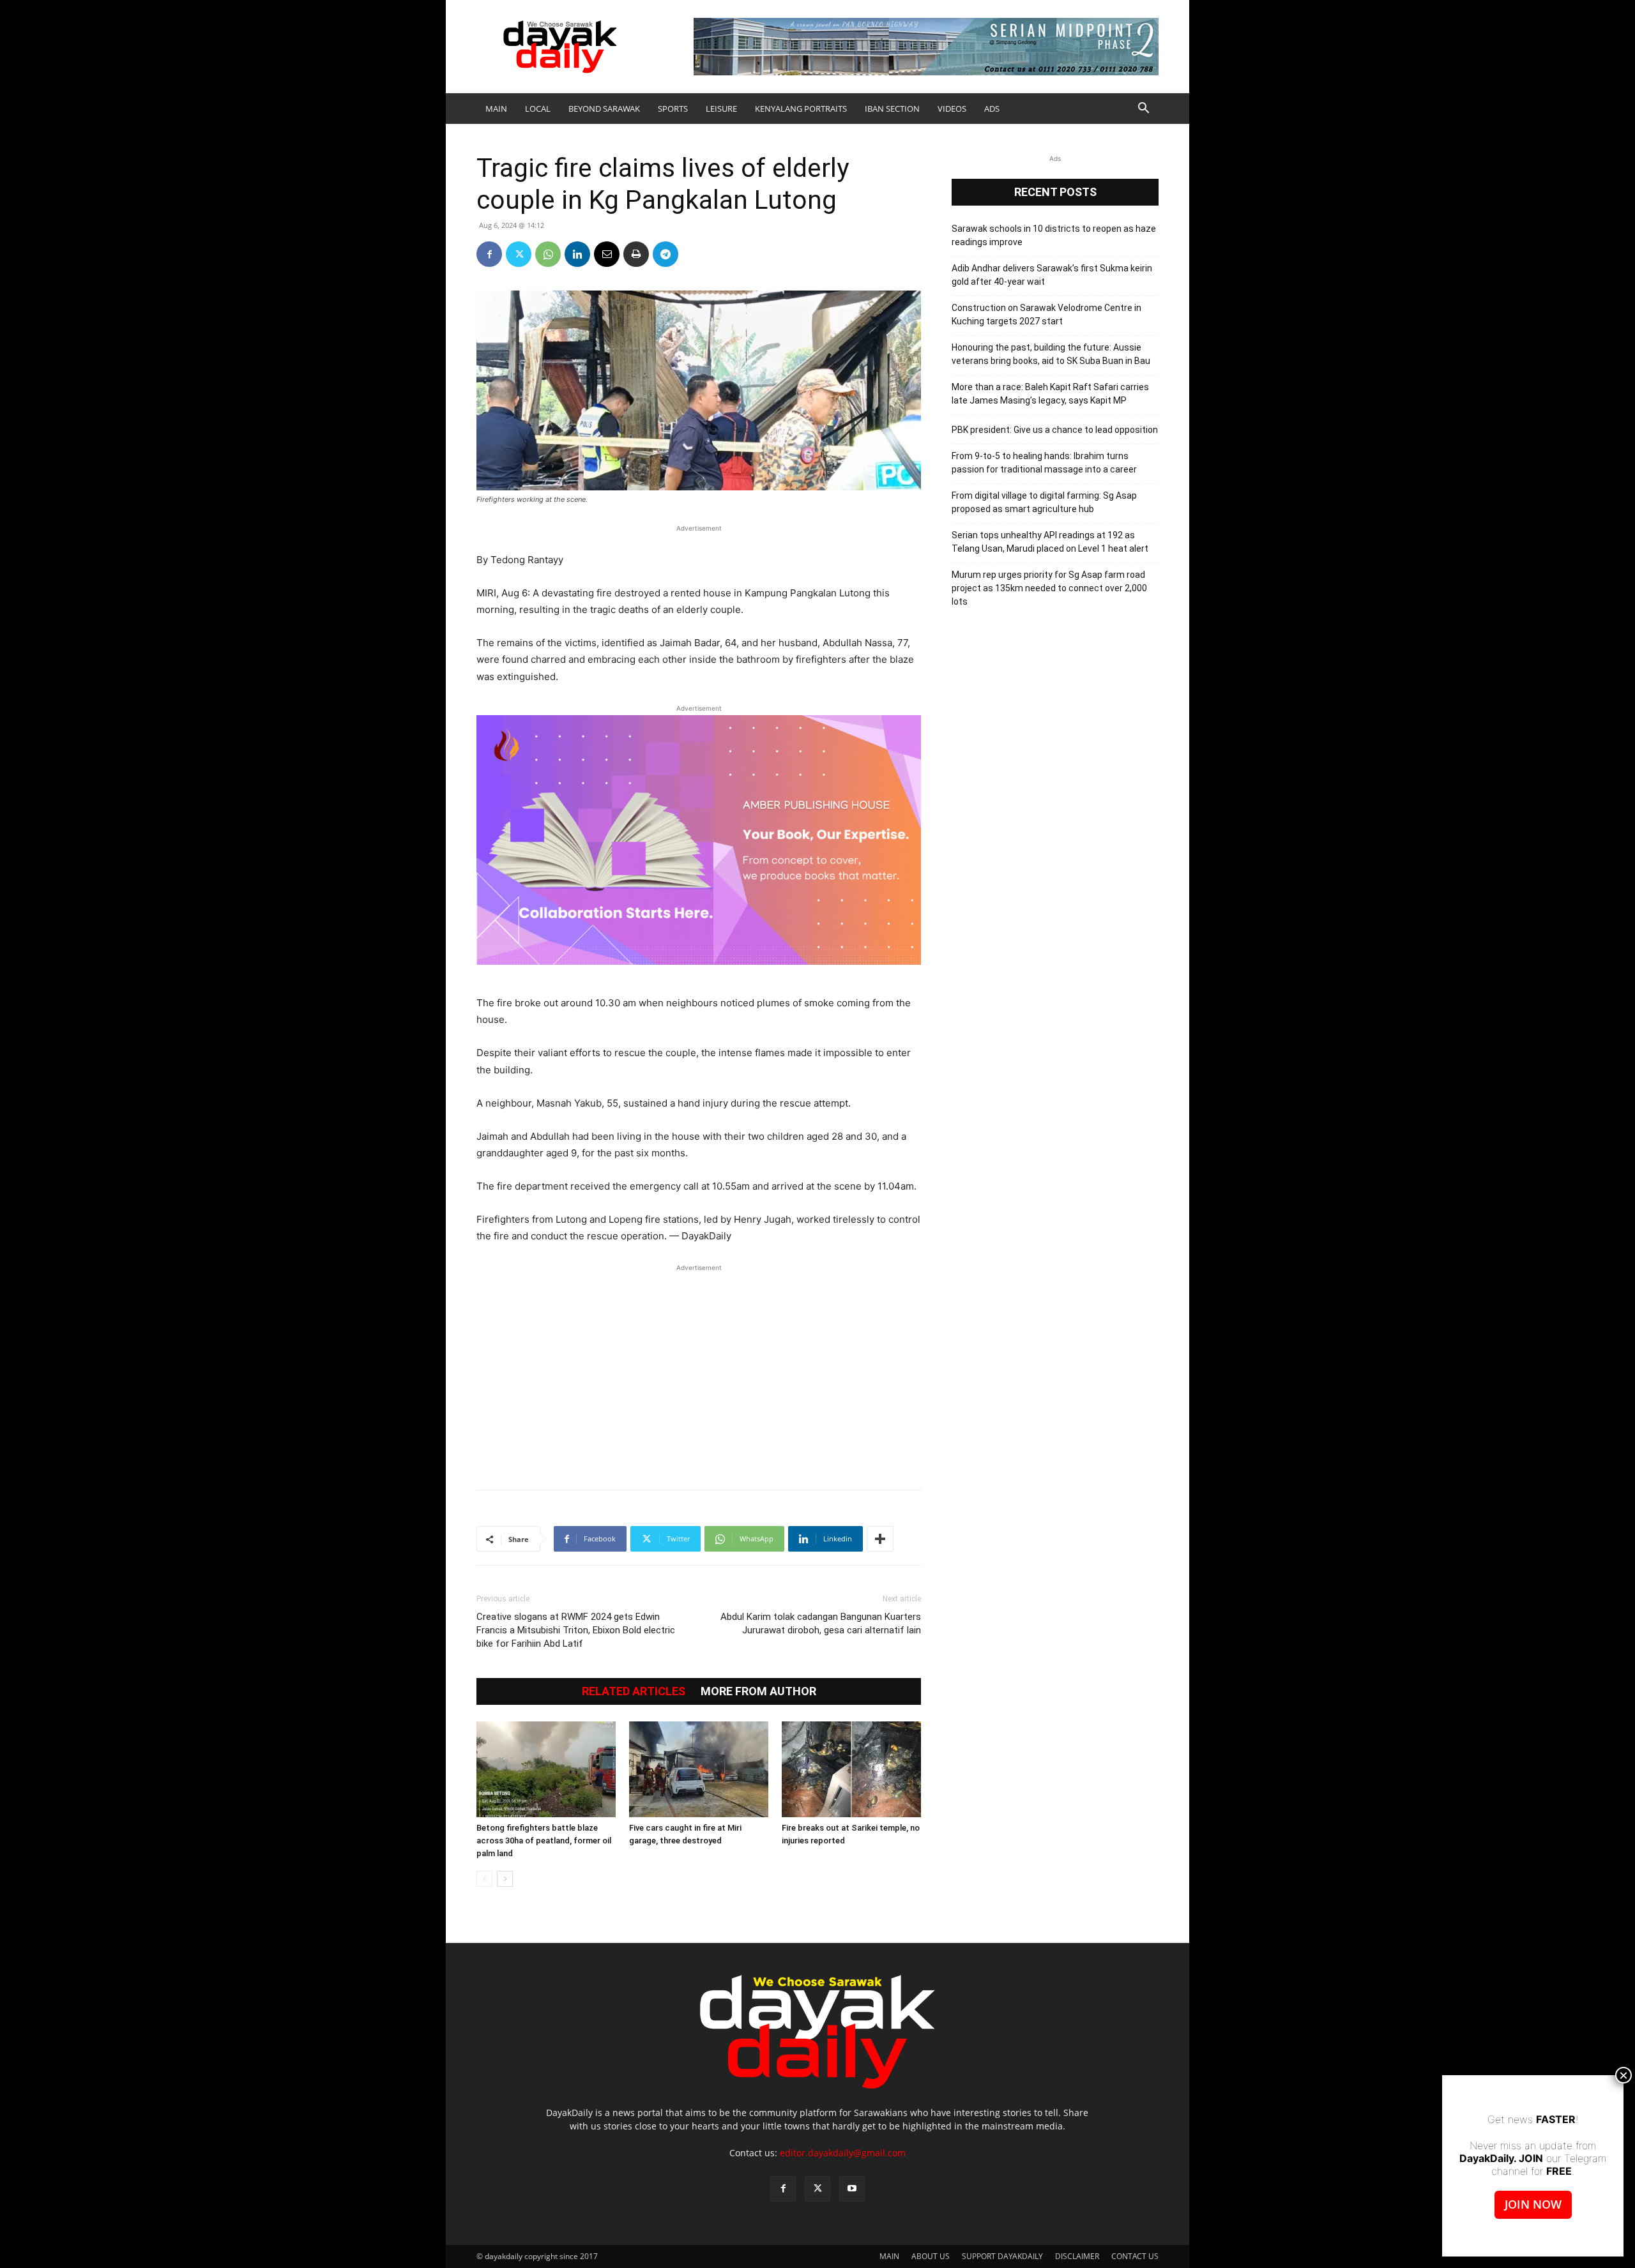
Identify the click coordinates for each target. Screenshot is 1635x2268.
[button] (1143, 110)
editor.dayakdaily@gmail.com (843, 2153)
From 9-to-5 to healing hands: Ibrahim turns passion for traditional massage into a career (1044, 463)
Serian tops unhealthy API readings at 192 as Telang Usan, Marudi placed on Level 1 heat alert (1050, 542)
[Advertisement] (699, 1370)
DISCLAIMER (1077, 2256)
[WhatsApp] (548, 254)
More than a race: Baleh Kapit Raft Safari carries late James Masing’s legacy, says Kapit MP (1050, 394)
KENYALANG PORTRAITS (801, 109)
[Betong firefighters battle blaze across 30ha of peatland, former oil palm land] (546, 1769)
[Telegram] (665, 254)
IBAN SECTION (892, 109)
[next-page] (505, 1879)
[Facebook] (489, 254)
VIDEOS (952, 109)
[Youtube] (852, 2189)
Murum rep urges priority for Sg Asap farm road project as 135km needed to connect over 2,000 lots (1049, 588)
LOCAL (538, 109)
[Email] (607, 254)
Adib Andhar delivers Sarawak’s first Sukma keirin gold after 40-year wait (1052, 275)
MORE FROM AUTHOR (758, 1691)
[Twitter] (519, 254)
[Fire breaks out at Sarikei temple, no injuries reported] (851, 1769)
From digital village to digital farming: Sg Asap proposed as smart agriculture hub (1044, 502)
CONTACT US (1135, 2256)
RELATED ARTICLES (634, 1691)
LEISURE (721, 109)
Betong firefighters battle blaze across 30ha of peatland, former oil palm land (544, 1841)
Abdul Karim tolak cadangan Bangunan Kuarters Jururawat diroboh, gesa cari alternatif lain (821, 1623)
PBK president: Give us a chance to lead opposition (1055, 430)
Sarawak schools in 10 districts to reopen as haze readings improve (1054, 235)
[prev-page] (484, 1879)
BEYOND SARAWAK (604, 109)
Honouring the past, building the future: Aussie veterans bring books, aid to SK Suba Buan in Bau (1051, 354)
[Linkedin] (577, 254)
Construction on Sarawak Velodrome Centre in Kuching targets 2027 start (1046, 314)
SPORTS (673, 109)
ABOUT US (931, 2256)
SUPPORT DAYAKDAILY (1002, 2256)
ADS (992, 109)
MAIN (496, 109)
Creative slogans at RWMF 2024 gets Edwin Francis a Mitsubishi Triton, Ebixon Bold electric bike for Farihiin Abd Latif (576, 1630)
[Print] (636, 254)
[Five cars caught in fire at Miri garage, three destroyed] (699, 1769)
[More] (880, 1539)
